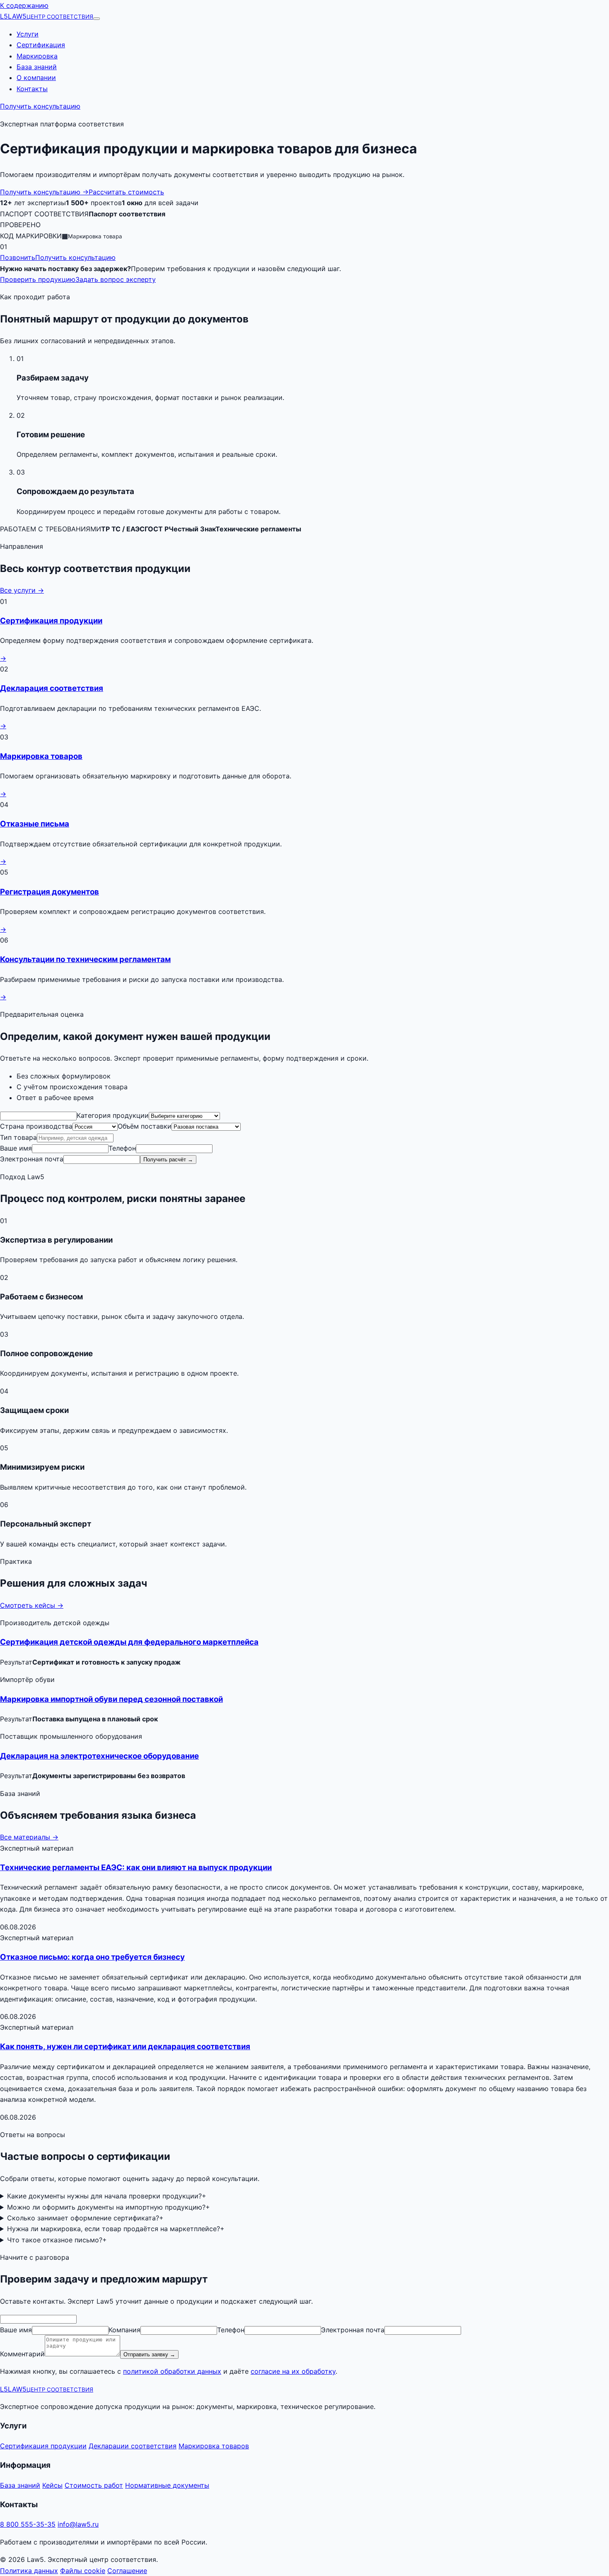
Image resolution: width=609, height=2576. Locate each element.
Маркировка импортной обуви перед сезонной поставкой (111, 1699)
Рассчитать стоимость (126, 192)
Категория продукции (113, 1115)
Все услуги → (22, 590)
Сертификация (41, 45)
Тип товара (18, 1137)
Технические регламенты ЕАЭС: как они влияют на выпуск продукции (136, 1867)
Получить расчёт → (168, 1160)
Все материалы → (29, 1837)
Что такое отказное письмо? (57, 2240)
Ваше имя (16, 1148)
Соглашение (127, 2571)
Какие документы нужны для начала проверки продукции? (107, 2196)
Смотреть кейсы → (32, 1605)
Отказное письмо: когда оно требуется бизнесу (92, 1957)
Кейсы (52, 2485)
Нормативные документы (167, 2485)
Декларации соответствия (133, 2446)
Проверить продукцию (38, 279)
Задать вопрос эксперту (116, 279)
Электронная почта (32, 1159)
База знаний (37, 67)
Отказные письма (35, 824)
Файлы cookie (83, 2571)
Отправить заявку (149, 2354)
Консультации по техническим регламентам (85, 959)
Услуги (28, 34)
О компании (36, 78)
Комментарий (22, 2354)
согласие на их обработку (293, 2371)
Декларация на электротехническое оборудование (99, 1756)
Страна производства (36, 1126)
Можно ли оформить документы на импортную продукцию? (109, 2207)
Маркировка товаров (41, 756)
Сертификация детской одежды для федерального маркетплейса (129, 1642)
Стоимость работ (94, 2485)
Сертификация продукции (51, 621)
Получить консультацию (40, 106)
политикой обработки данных (172, 2371)
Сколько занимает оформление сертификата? (85, 2218)
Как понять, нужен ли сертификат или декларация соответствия (125, 2047)
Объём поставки (145, 1126)
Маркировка (37, 56)
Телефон (122, 1148)
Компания (124, 2330)
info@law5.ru (78, 2524)
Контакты (32, 89)
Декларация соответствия (52, 688)
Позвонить (18, 257)
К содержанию (24, 5)
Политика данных (29, 2571)
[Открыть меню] (97, 19)
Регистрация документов (50, 892)
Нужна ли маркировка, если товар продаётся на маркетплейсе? (116, 2229)
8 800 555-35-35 (28, 2524)
